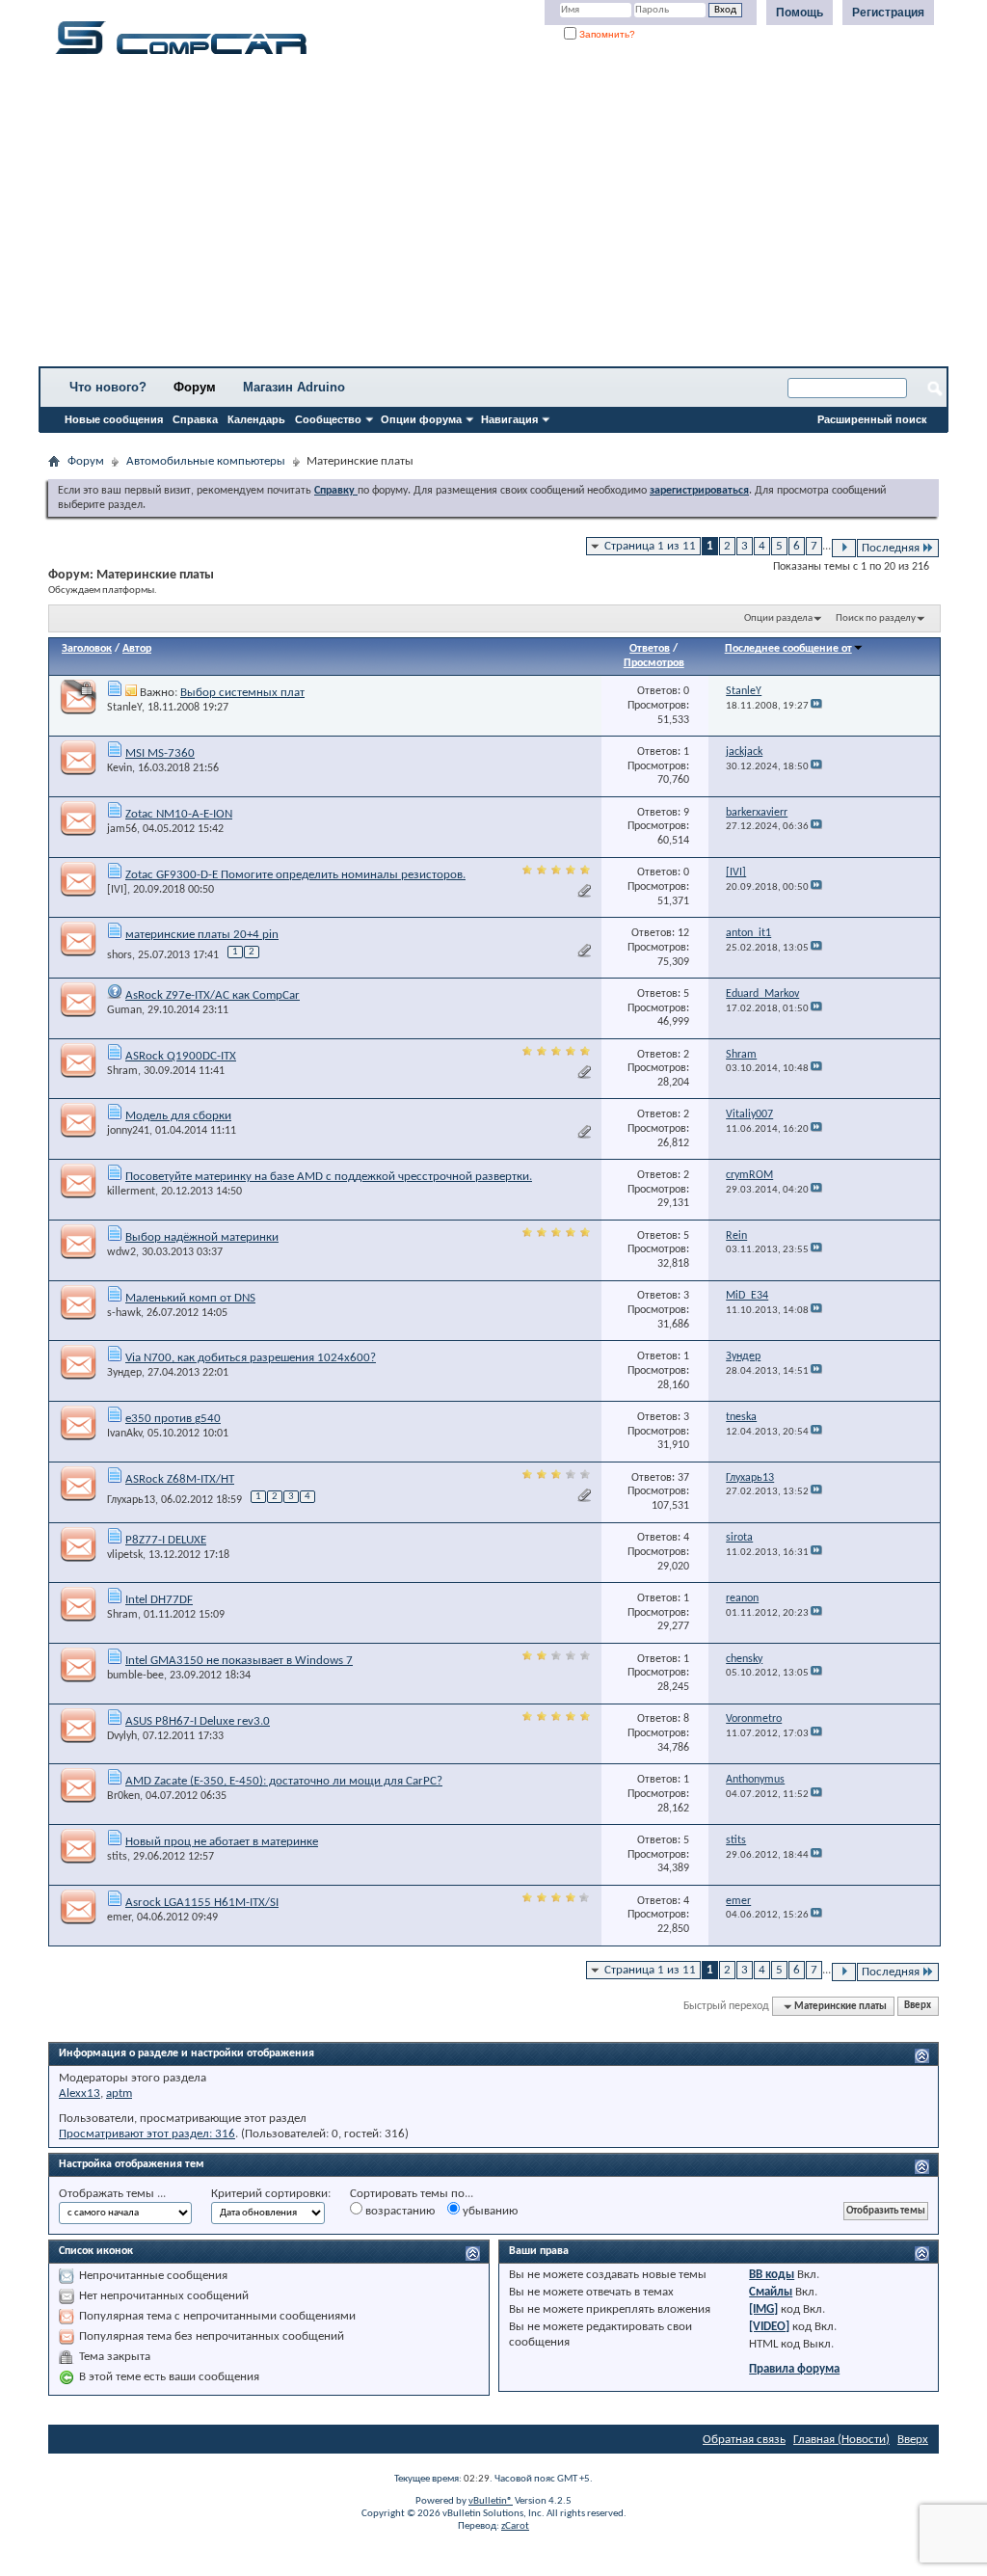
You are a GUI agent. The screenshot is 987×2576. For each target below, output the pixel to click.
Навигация (509, 419)
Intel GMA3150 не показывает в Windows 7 (239, 1661)
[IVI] (117, 890)
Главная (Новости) (841, 2440)
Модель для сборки (178, 1116)
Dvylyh (122, 1736)
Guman (124, 1010)
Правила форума (794, 2369)
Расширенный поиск (872, 419)
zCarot (515, 2526)
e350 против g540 (173, 1419)
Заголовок (87, 649)
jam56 (122, 829)
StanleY (124, 708)
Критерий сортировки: (271, 2194)
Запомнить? (606, 34)
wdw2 (121, 1252)
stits (117, 1857)
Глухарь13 (131, 1500)
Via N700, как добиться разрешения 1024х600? (251, 1358)
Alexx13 (80, 2093)
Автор (137, 649)
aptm (119, 2093)
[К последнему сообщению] (816, 706)
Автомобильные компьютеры (206, 461)
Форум (195, 387)
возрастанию (399, 2211)
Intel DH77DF (159, 1600)
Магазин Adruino (294, 387)
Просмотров (654, 663)
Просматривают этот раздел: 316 (147, 2134)
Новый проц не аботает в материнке (222, 1842)
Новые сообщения (114, 419)
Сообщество (328, 419)
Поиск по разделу (876, 618)
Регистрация (888, 13)
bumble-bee (135, 1676)
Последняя (891, 548)
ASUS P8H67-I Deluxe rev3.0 (198, 1721)
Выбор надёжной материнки (202, 1237)
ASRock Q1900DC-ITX (181, 1056)
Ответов (650, 649)
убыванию (489, 2211)
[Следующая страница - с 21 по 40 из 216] (844, 548)
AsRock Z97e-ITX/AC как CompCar (213, 995)
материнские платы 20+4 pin (202, 935)
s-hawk (124, 1313)
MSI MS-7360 (160, 753)
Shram (122, 1071)
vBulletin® (491, 2501)
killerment (131, 1192)
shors (120, 955)
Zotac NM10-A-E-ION (179, 814)
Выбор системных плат (242, 693)
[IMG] (763, 2309)
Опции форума (421, 419)
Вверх (918, 2007)
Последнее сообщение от (788, 649)
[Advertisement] (493, 217)
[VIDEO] (769, 2327)
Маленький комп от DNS (190, 1298)
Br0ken (123, 1796)
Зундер (124, 1373)
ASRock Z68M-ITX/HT (180, 1479)
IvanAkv (124, 1434)
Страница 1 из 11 (650, 546)
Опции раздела (778, 618)
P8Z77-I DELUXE (166, 1540)
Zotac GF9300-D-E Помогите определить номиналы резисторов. (295, 875)
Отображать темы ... (112, 2194)
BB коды (772, 2275)
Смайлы (771, 2292)
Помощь (800, 13)
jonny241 (128, 1131)
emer (119, 1918)
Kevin (120, 768)
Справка (195, 419)
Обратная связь (744, 2440)
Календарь (256, 419)
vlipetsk (125, 1555)
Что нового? (108, 387)
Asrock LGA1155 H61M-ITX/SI (202, 1903)
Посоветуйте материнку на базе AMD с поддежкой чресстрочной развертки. (329, 1177)
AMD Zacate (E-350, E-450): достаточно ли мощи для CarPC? (284, 1781)
